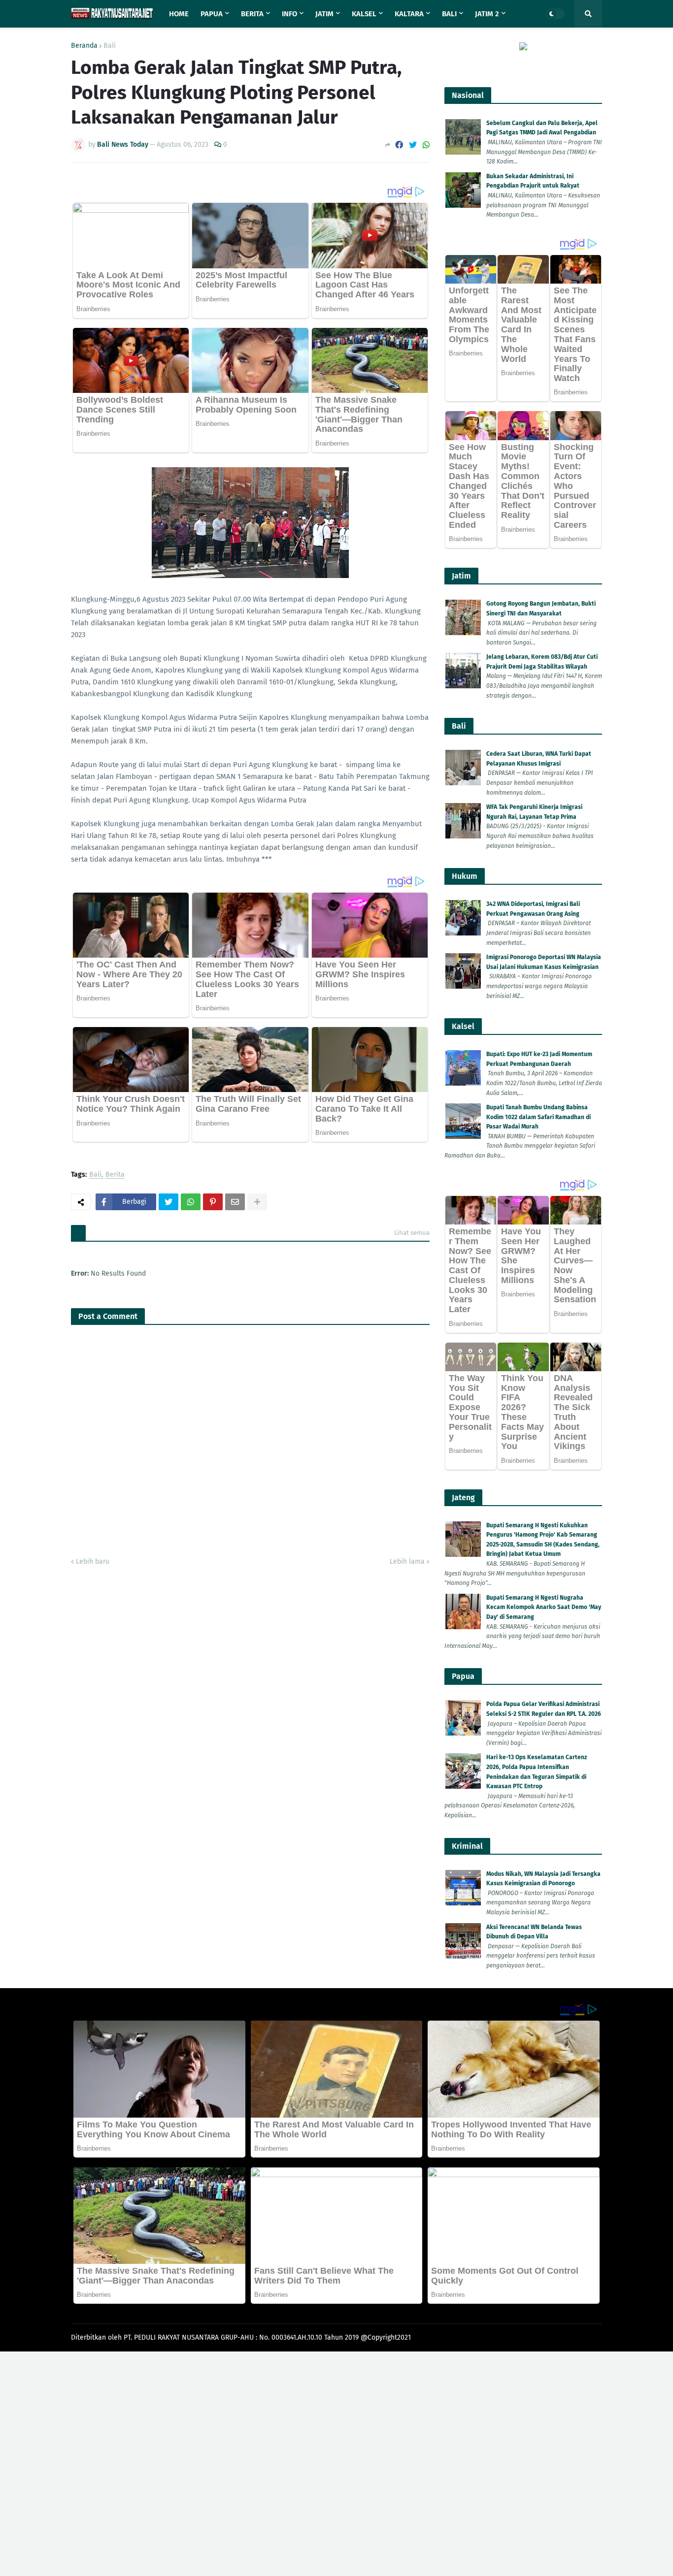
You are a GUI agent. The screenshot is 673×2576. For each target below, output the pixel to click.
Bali (110, 46)
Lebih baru (93, 1562)
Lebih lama (407, 1562)
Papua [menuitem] (212, 14)
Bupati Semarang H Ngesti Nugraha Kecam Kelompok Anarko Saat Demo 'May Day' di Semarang (544, 1607)
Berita (115, 1175)
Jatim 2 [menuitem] (487, 14)
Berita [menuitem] (252, 14)
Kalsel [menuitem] (364, 14)
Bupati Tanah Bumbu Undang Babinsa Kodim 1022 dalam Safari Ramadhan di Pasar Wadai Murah (538, 1117)
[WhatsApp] (426, 145)
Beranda (84, 46)
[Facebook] (399, 145)
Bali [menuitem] (449, 14)
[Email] (235, 1202)
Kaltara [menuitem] (409, 14)
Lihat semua (412, 1233)
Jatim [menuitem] (324, 14)
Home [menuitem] (179, 14)
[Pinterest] (213, 1202)
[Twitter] (413, 145)
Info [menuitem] (289, 14)
